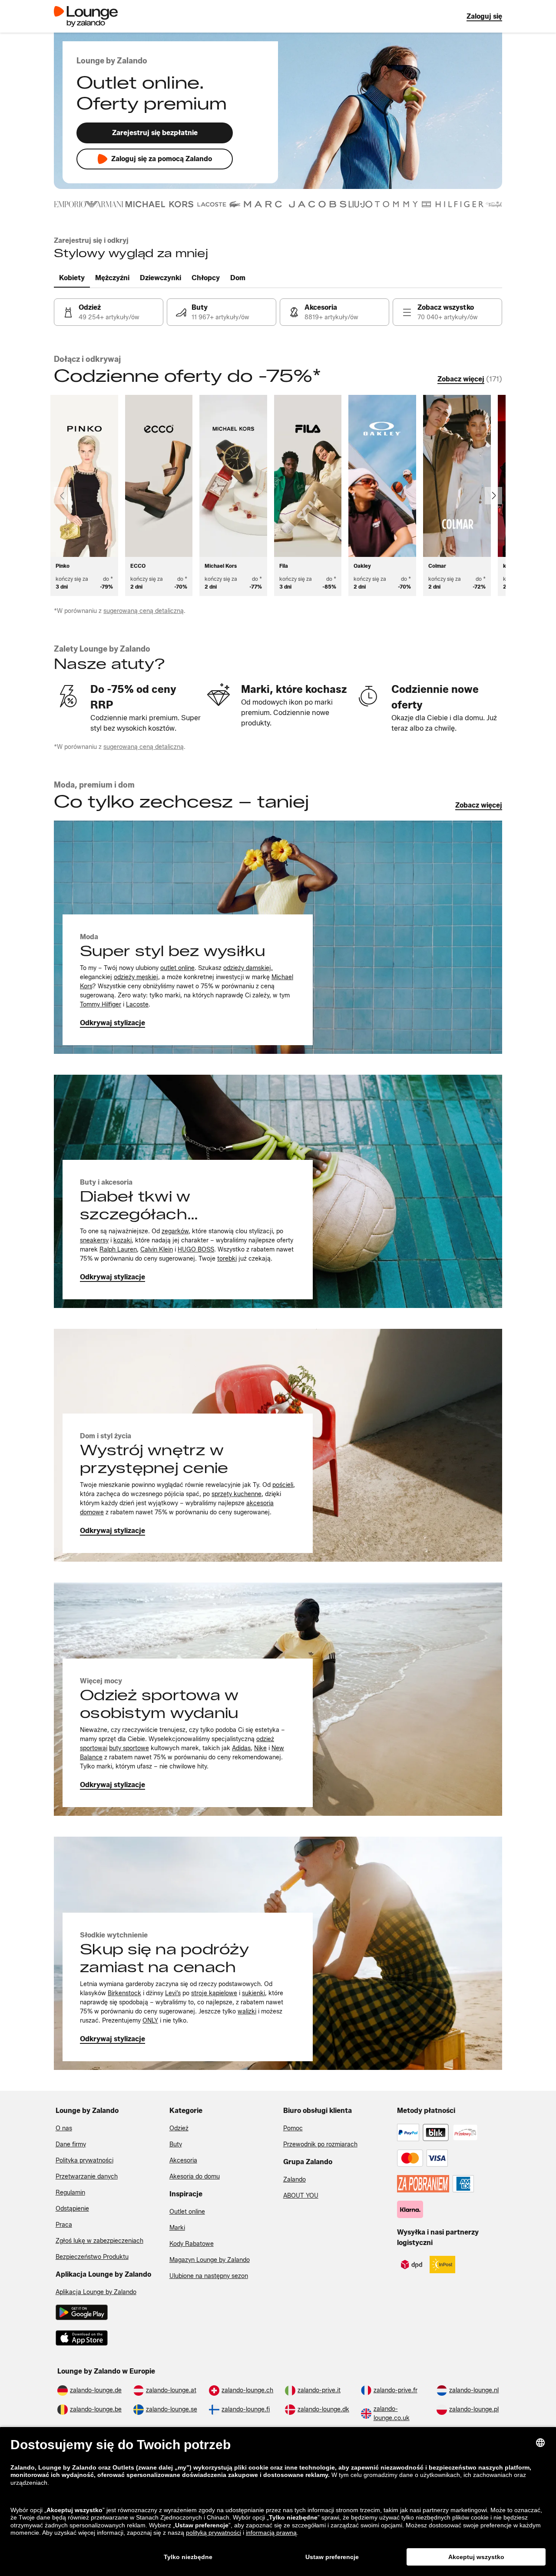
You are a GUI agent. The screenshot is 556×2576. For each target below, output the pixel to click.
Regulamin (70, 2193)
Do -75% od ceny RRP (133, 697)
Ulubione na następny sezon (209, 2276)
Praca (64, 2225)
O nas (64, 2128)
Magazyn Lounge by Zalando (210, 2260)
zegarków (175, 1231)
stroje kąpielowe (214, 1993)
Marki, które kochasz (294, 689)
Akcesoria (183, 2160)
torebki (227, 1259)
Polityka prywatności (84, 2160)
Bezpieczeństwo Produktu (92, 2257)
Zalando (295, 2180)
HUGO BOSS (196, 1250)
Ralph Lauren (118, 1250)
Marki (177, 2228)
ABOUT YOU (301, 2196)
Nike (260, 1748)
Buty (176, 2144)
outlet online (177, 968)
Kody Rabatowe (192, 2244)
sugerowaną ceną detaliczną (144, 611)
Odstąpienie (72, 2209)
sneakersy (94, 1240)
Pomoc (293, 2128)
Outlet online (187, 2212)
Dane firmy (71, 2144)
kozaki (122, 1240)
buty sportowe (129, 1748)
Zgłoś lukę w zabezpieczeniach (99, 2241)
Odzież (179, 2128)
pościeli (283, 1485)
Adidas (241, 1748)
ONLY (150, 2021)
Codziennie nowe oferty (435, 697)
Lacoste (137, 1005)
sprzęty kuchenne (237, 1494)
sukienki (253, 1993)
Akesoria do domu (195, 2177)
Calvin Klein (157, 1250)
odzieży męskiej (136, 977)
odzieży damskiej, (248, 968)
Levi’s (173, 1993)
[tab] (72, 278)
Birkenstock (124, 1993)
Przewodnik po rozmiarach (320, 2144)
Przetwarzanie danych (87, 2177)
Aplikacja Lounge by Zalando (96, 2292)
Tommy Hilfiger (101, 1005)
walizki (247, 2011)
